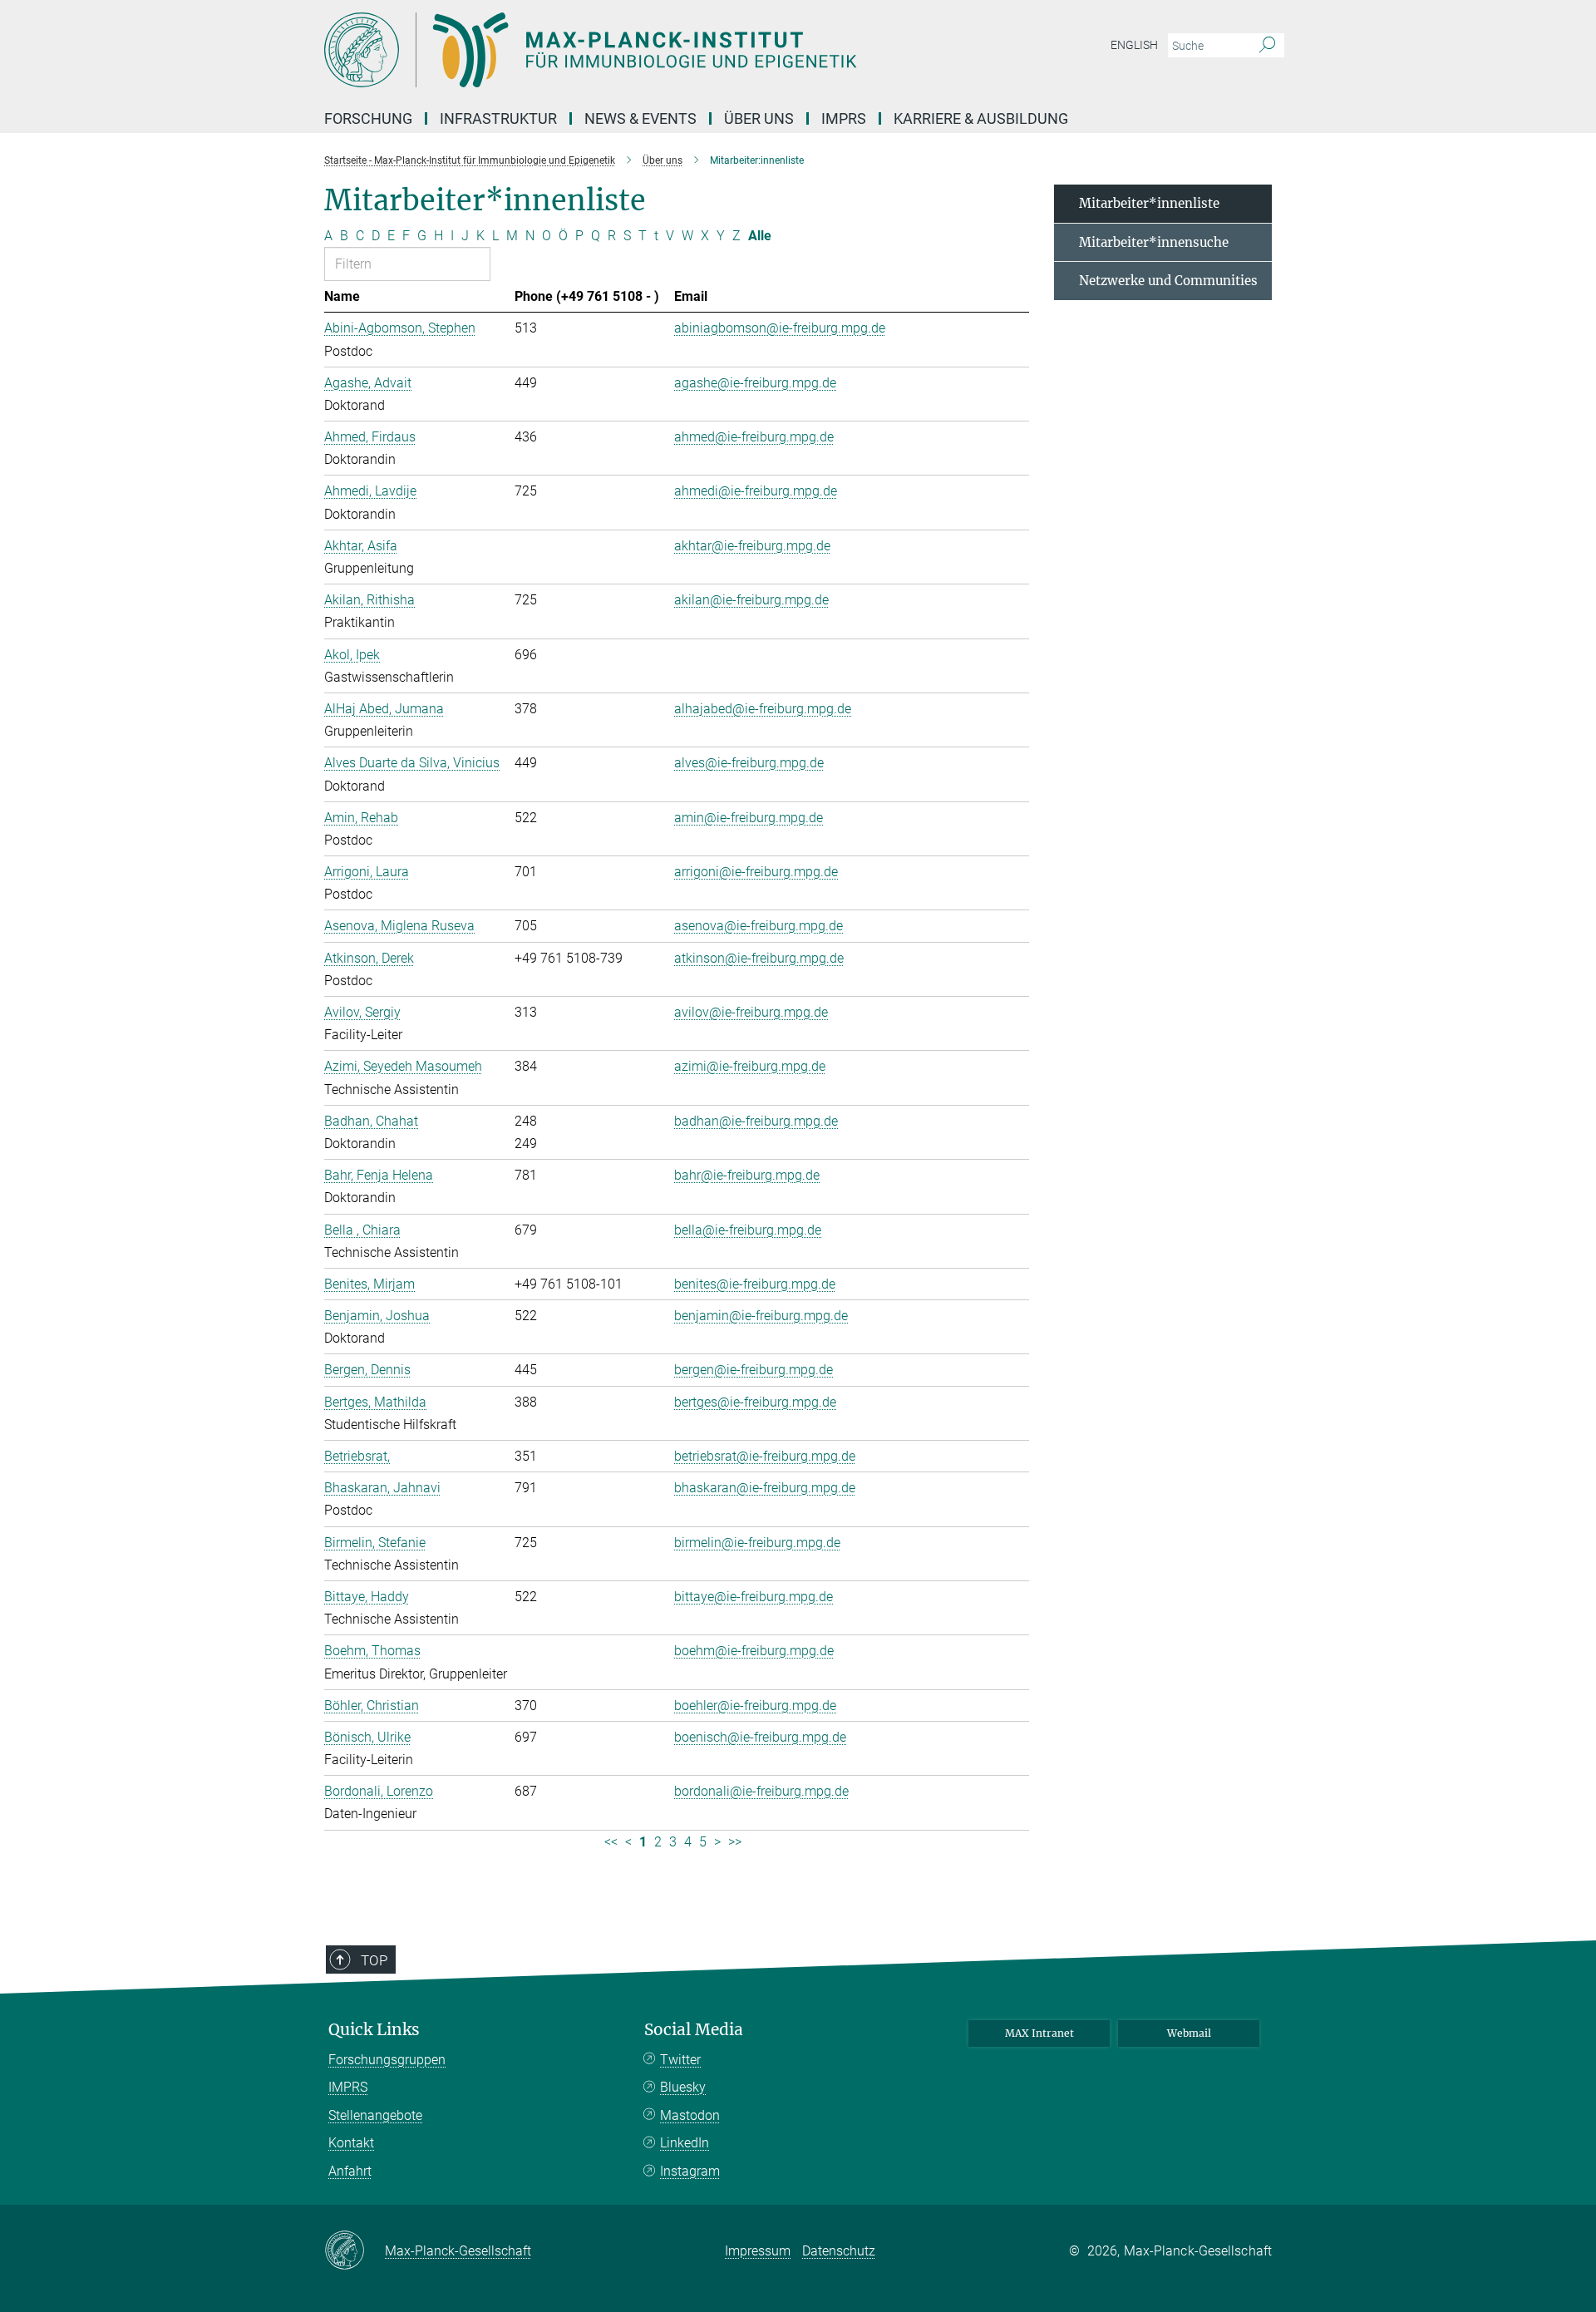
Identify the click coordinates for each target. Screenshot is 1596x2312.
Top (374, 1960)
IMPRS (844, 118)
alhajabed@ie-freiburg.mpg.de (763, 709)
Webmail (1189, 2033)
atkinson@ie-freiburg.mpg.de (759, 958)
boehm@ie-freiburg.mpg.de (754, 1651)
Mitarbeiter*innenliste (1149, 203)
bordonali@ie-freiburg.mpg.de (761, 1791)
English (1134, 45)
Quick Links (374, 2030)
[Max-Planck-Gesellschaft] (355, 2251)
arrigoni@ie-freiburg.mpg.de (756, 872)
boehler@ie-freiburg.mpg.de (755, 1706)
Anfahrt (350, 2171)
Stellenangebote (375, 2115)
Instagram (690, 2171)
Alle (760, 236)
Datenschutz (839, 2251)
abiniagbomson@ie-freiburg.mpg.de (780, 328)
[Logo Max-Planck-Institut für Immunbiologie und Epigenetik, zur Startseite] (636, 50)
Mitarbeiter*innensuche (1154, 242)
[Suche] (1267, 46)
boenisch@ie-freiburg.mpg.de (760, 1737)
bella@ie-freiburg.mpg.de (748, 1230)
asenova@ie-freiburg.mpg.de (759, 926)
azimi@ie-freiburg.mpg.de (750, 1066)
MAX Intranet (1039, 2033)
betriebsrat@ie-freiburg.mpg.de (765, 1456)
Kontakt (351, 2143)
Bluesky (683, 2087)
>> (735, 1842)
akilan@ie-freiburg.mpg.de (751, 600)
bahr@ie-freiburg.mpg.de (747, 1175)
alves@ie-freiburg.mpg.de (749, 763)
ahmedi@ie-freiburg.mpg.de (756, 491)
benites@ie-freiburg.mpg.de (755, 1284)
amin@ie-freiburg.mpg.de (749, 818)
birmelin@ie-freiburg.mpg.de (757, 1543)
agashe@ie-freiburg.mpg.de (755, 383)
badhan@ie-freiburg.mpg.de (756, 1121)
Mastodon (690, 2115)
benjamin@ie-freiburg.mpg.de (761, 1316)
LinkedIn (685, 2143)
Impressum (758, 2251)
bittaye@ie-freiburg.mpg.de (754, 1597)
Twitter (680, 2060)
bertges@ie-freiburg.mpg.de (755, 1402)
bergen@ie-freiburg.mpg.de (754, 1370)
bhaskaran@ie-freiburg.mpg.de (765, 1488)
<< (611, 1842)
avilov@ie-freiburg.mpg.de (751, 1012)
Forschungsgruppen (387, 2060)
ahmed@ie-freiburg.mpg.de (754, 437)
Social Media (694, 2030)
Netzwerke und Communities (1168, 281)
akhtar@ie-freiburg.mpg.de (752, 546)
